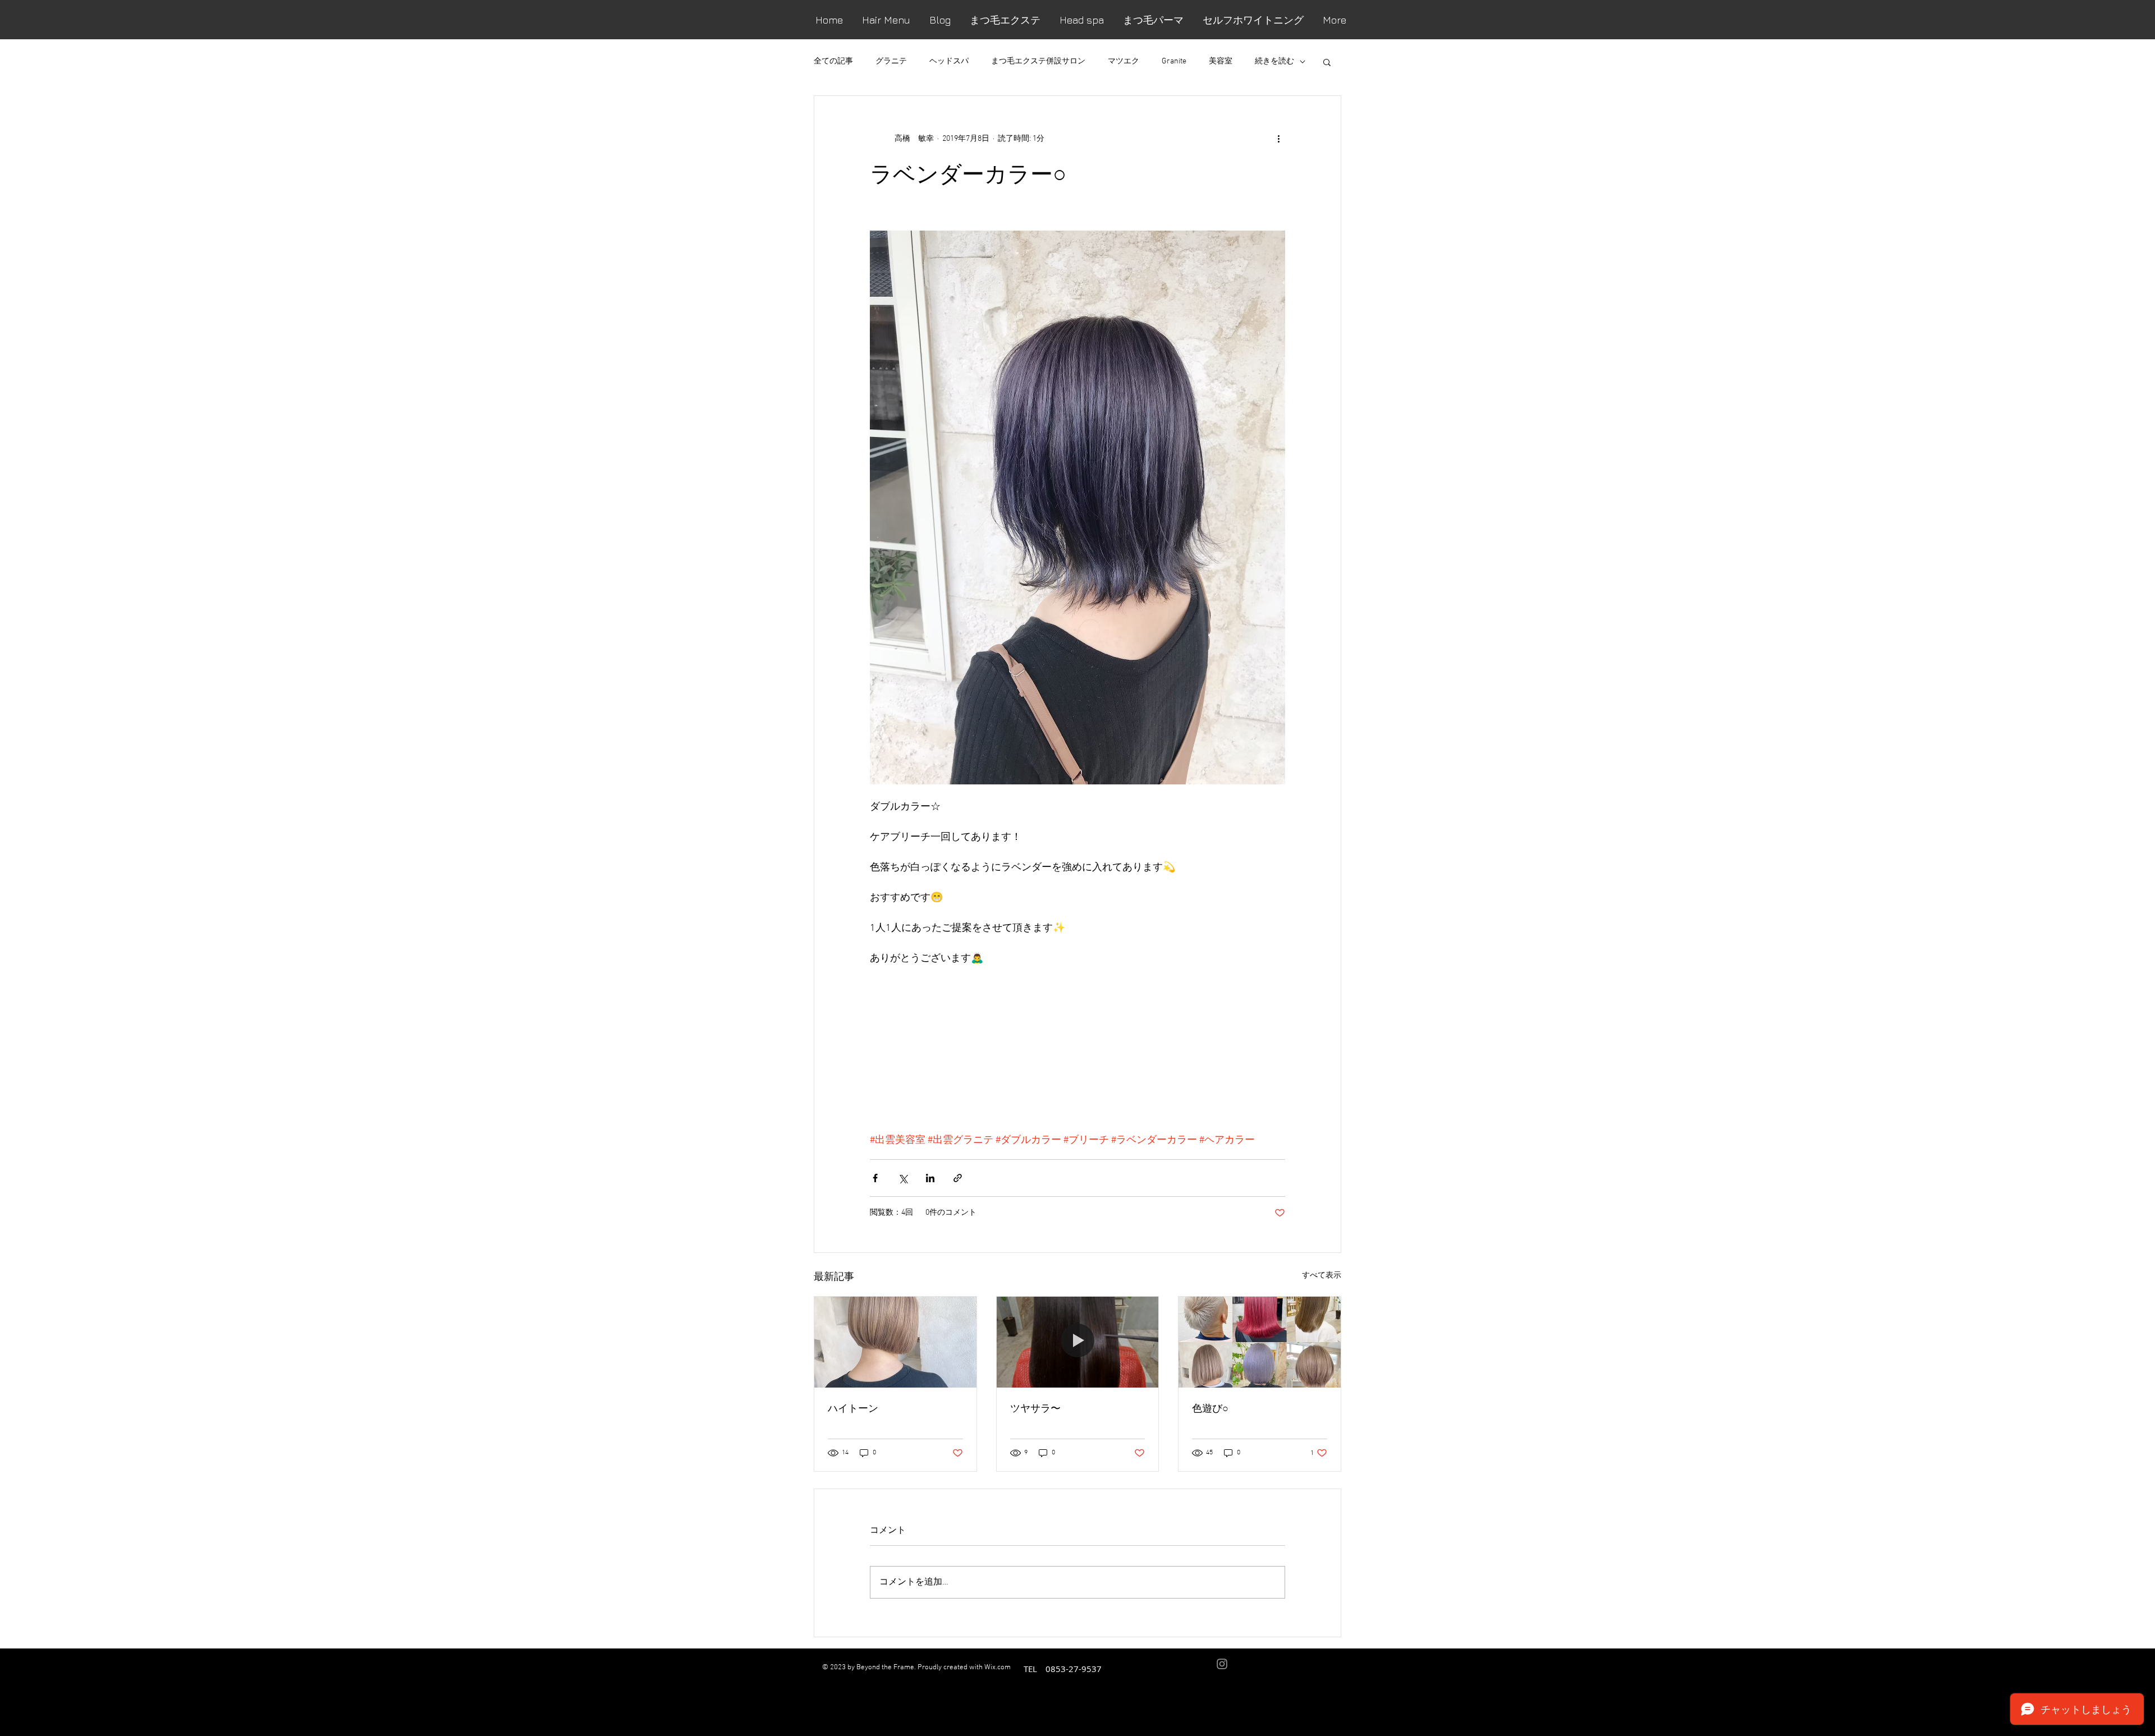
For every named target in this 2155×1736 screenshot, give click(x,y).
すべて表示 (1322, 1276)
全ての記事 (833, 61)
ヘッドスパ (949, 61)
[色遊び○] (1260, 1342)
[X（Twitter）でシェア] (903, 1178)
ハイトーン (853, 1408)
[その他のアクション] (1278, 139)
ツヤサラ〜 (1035, 1408)
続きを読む (1274, 61)
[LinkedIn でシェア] (930, 1178)
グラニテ (891, 61)
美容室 (1221, 61)
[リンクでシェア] (958, 1178)
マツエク (1124, 61)
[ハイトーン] (895, 1342)
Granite (1174, 61)
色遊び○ (1210, 1408)
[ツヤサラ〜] (1078, 1342)
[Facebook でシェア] (875, 1178)
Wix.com (998, 1668)
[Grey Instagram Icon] (1222, 1664)
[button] (1327, 62)
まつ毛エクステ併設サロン (1038, 61)
